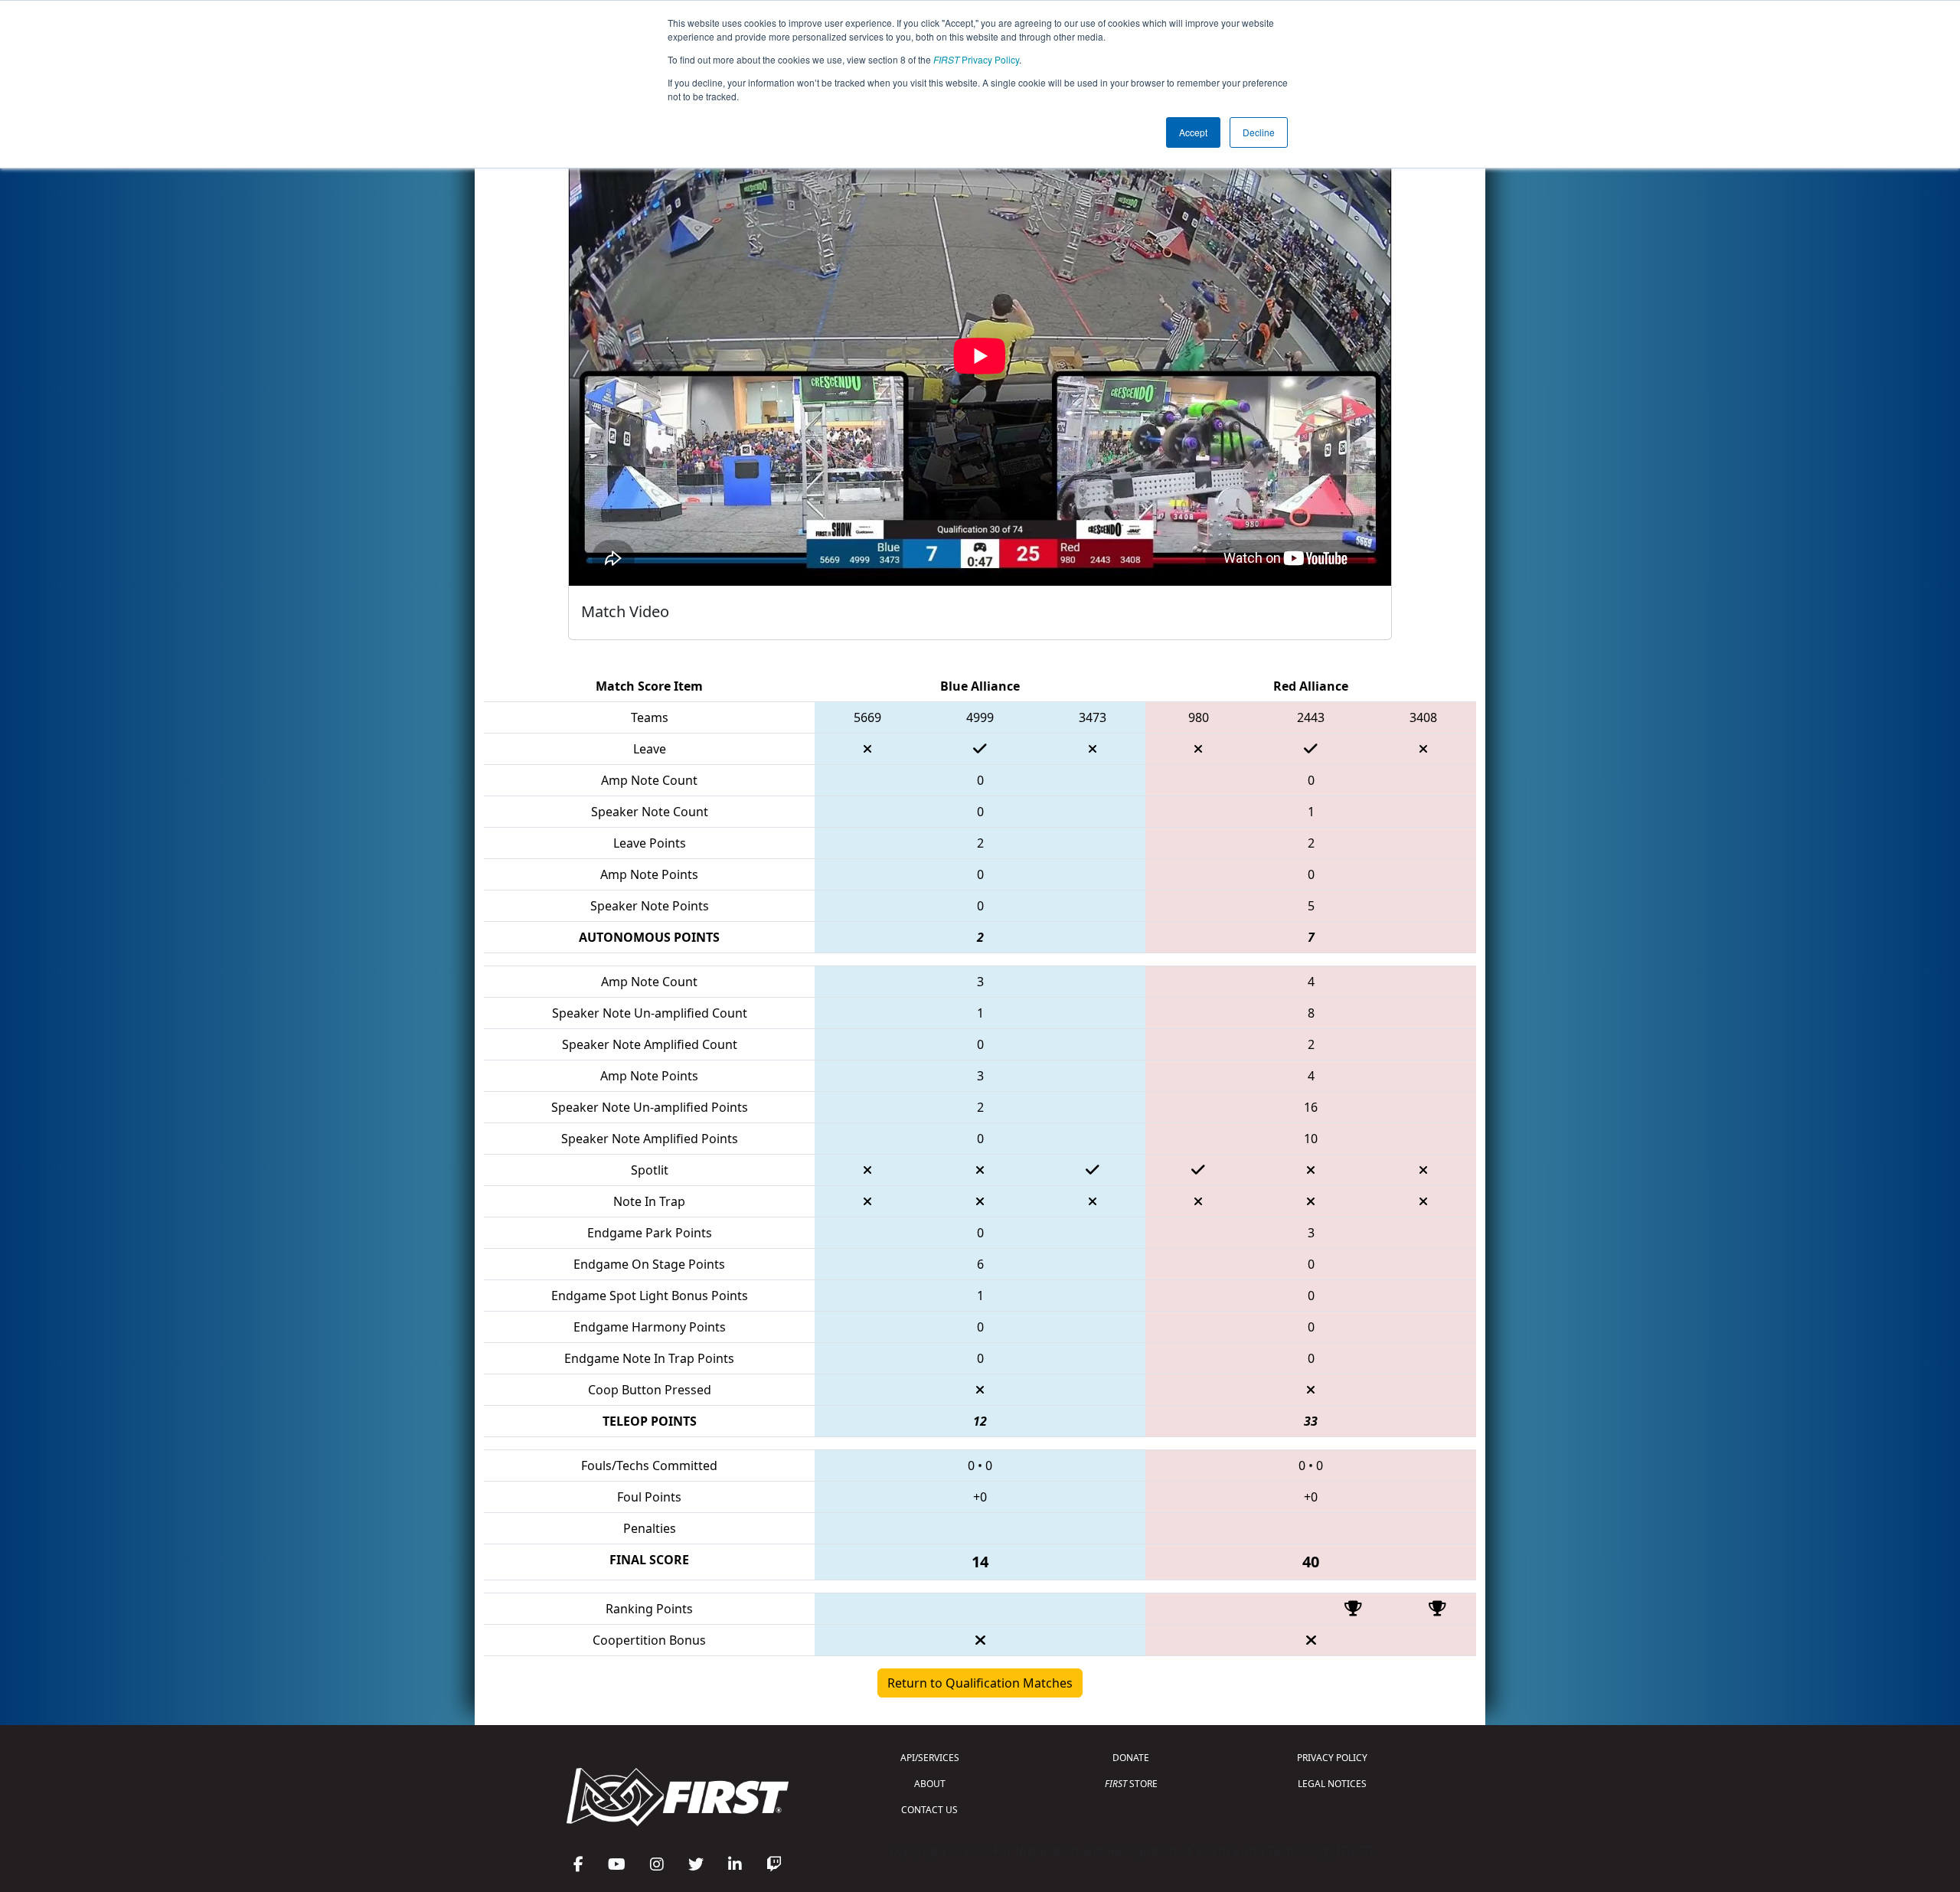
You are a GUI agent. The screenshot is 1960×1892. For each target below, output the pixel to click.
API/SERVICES (930, 1758)
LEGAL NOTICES (1332, 1784)
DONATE (1131, 1758)
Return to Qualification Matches (980, 1683)
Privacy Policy (976, 59)
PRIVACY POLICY (1332, 1758)
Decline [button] (1259, 132)
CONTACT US (929, 1810)
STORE (1131, 1784)
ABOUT (930, 1784)
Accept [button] (1193, 132)
